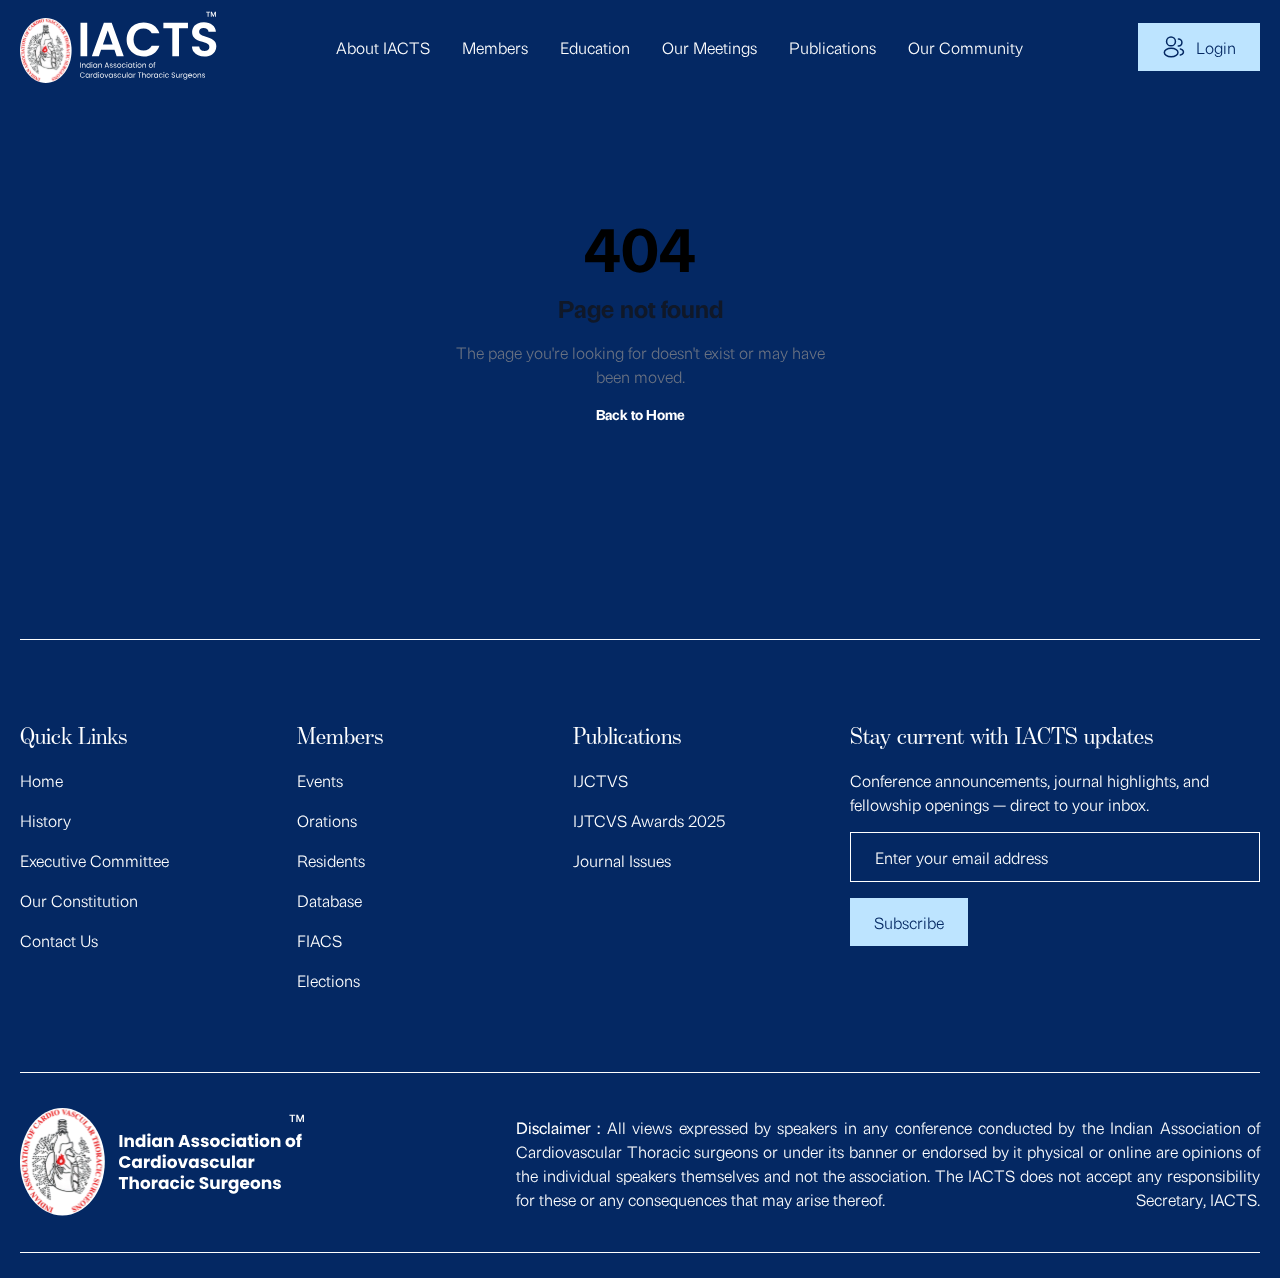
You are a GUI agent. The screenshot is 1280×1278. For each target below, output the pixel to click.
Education (595, 47)
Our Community (965, 47)
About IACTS (383, 47)
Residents (331, 860)
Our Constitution (79, 900)
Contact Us (59, 940)
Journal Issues (622, 860)
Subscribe (909, 922)
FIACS (319, 940)
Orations (327, 820)
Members (495, 47)
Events (320, 780)
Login (1216, 47)
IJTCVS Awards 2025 (649, 820)
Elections (328, 980)
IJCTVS (600, 780)
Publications (832, 47)
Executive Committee (94, 860)
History (45, 820)
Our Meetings (709, 47)
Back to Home (640, 413)
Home (41, 780)
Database (329, 900)
